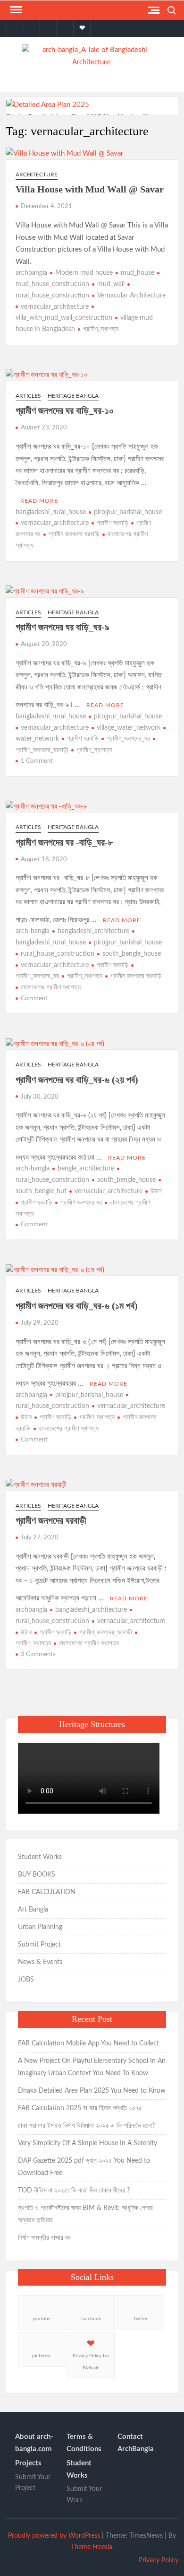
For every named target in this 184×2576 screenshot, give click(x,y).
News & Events (40, 1962)
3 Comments (38, 1655)
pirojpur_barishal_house (128, 512)
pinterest (42, 2356)
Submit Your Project (33, 2483)
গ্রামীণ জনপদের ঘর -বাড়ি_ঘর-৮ (64, 842)
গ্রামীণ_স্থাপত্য (101, 329)
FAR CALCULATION (47, 1892)
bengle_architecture (86, 1169)
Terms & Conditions (84, 2443)
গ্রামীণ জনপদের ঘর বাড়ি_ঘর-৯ (63, 627)
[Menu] (15, 10)
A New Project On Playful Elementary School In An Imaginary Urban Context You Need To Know (92, 2067)
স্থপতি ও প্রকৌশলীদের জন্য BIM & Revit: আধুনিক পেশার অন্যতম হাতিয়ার (85, 2214)
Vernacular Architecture (131, 296)
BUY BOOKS (37, 1875)
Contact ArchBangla (136, 2443)
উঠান (156, 1191)
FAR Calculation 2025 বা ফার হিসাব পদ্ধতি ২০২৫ (80, 2108)
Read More (39, 501)
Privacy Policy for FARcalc (91, 2362)
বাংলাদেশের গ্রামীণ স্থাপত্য (51, 987)
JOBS (26, 1980)
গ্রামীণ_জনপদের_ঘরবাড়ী (106, 1633)
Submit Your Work (84, 2495)
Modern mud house (84, 273)
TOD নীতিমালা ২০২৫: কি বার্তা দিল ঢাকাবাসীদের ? (74, 2191)
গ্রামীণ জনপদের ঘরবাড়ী (51, 1520)
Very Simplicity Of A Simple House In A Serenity (88, 2143)
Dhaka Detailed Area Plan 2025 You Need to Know (92, 2091)
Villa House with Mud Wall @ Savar (90, 189)
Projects (28, 2463)
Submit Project (39, 1945)
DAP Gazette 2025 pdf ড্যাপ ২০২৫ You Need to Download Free (84, 2167)
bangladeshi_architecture (93, 931)
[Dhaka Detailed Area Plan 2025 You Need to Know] (48, 105)
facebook (91, 2319)
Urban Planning (40, 1927)
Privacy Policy (159, 2560)
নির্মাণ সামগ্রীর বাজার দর (44, 2238)
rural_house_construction (58, 954)
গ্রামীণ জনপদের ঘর (81, 1203)
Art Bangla (33, 1910)
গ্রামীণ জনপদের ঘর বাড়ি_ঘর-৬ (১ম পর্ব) (77, 1306)
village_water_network (129, 728)
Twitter (140, 2319)
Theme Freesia (92, 2547)
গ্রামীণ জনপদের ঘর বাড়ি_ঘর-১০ (65, 410)
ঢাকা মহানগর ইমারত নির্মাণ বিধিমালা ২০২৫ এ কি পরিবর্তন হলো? (86, 2126)
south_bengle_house (132, 954)
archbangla (31, 273)
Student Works (40, 1857)
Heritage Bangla (73, 396)
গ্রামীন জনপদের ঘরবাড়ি (74, 534)
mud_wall (111, 284)
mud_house (138, 273)
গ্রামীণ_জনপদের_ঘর (128, 739)
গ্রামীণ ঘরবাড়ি (113, 523)
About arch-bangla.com (34, 2443)
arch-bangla (33, 931)
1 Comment (37, 761)
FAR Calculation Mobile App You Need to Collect (88, 2043)
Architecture (37, 175)
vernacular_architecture (55, 307)
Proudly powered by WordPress (54, 2536)
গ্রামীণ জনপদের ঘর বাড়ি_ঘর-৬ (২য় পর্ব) (77, 1080)
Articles (28, 396)
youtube (42, 2319)
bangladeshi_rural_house (51, 512)
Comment (34, 999)
